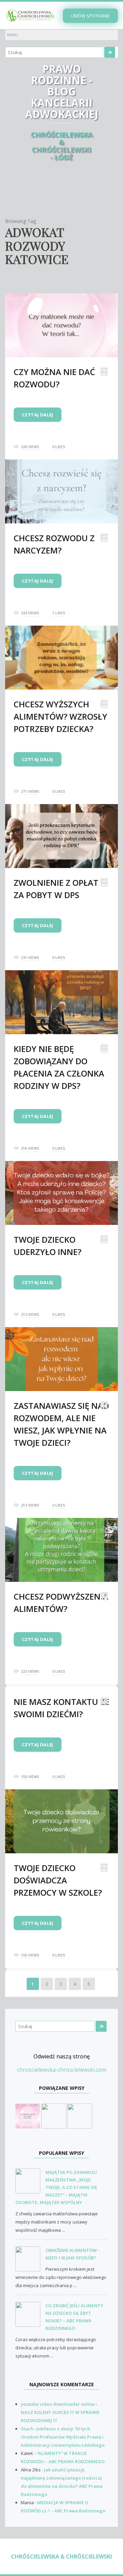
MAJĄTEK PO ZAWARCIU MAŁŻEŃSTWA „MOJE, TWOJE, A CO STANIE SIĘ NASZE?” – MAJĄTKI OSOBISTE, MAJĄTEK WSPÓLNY (56, 2187)
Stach (27, 2429)
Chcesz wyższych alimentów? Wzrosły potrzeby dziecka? (60, 716)
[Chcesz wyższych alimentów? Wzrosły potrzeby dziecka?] (80, 2115)
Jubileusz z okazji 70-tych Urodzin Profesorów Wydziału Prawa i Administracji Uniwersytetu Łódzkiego (63, 2437)
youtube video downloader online (58, 2404)
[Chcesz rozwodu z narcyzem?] (54, 2115)
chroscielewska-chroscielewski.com (62, 2070)
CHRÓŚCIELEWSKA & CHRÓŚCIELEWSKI (61, 2557)
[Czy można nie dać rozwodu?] (28, 2115)
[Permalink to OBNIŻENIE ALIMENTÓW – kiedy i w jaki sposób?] (30, 2259)
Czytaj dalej (38, 415)
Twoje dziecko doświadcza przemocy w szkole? (58, 1880)
